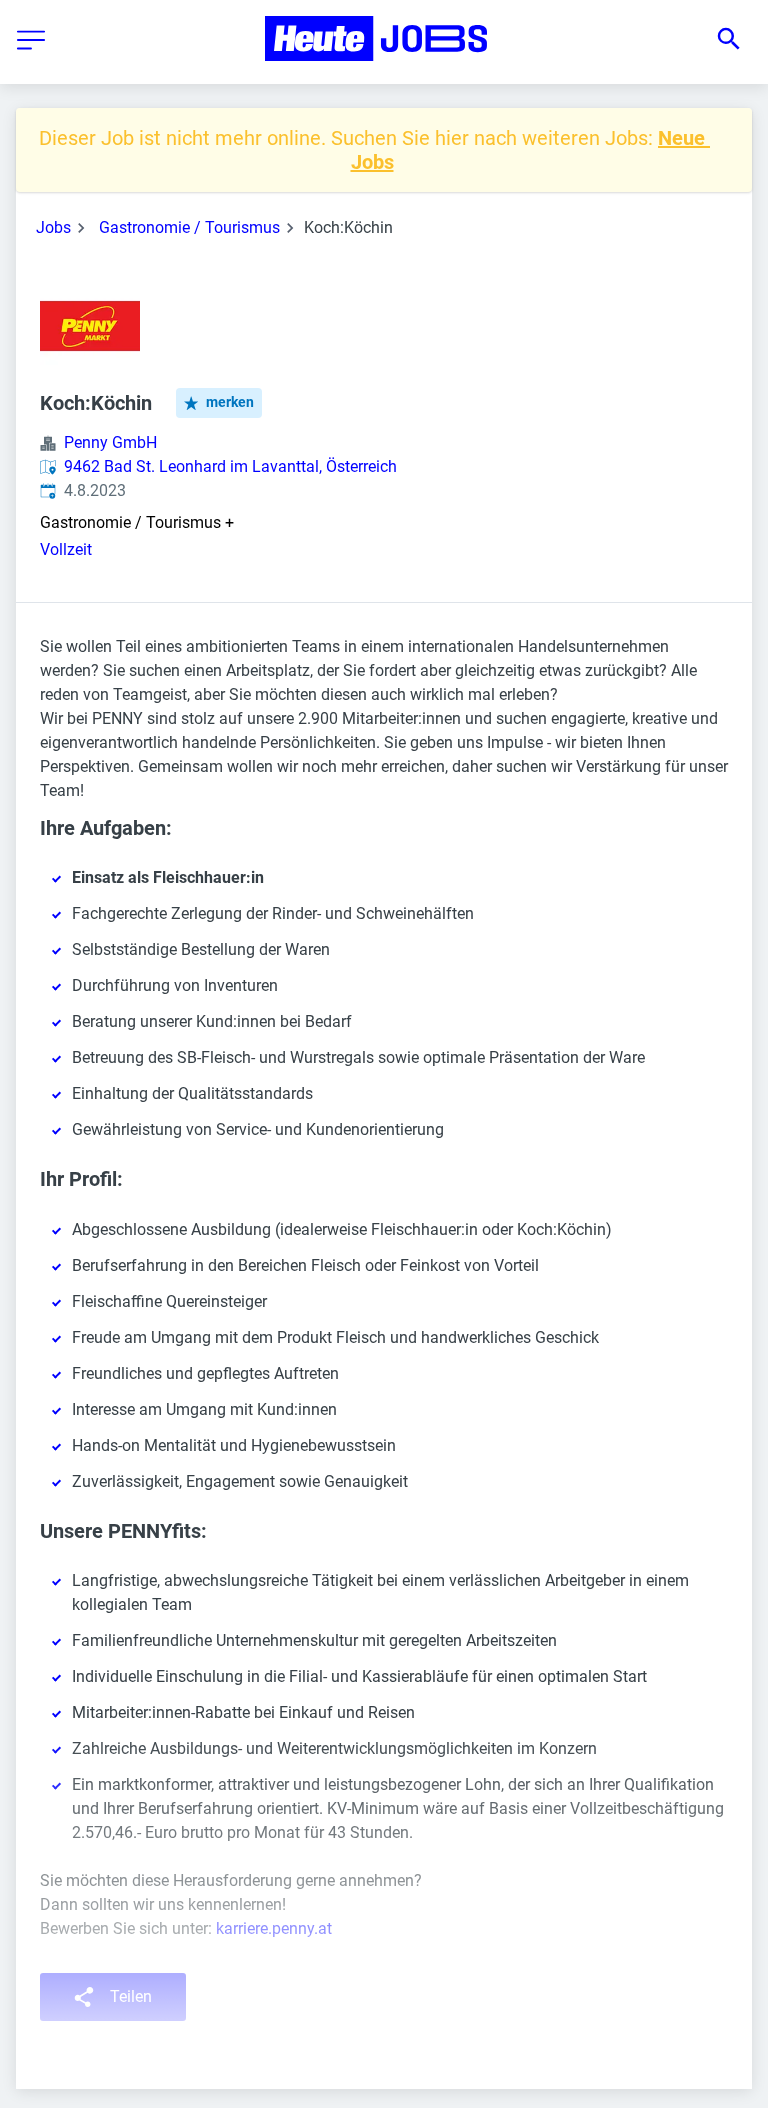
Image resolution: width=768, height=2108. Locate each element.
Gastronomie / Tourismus (189, 227)
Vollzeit (66, 549)
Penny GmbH (110, 442)
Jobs (53, 227)
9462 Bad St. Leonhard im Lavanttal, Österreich (230, 466)
